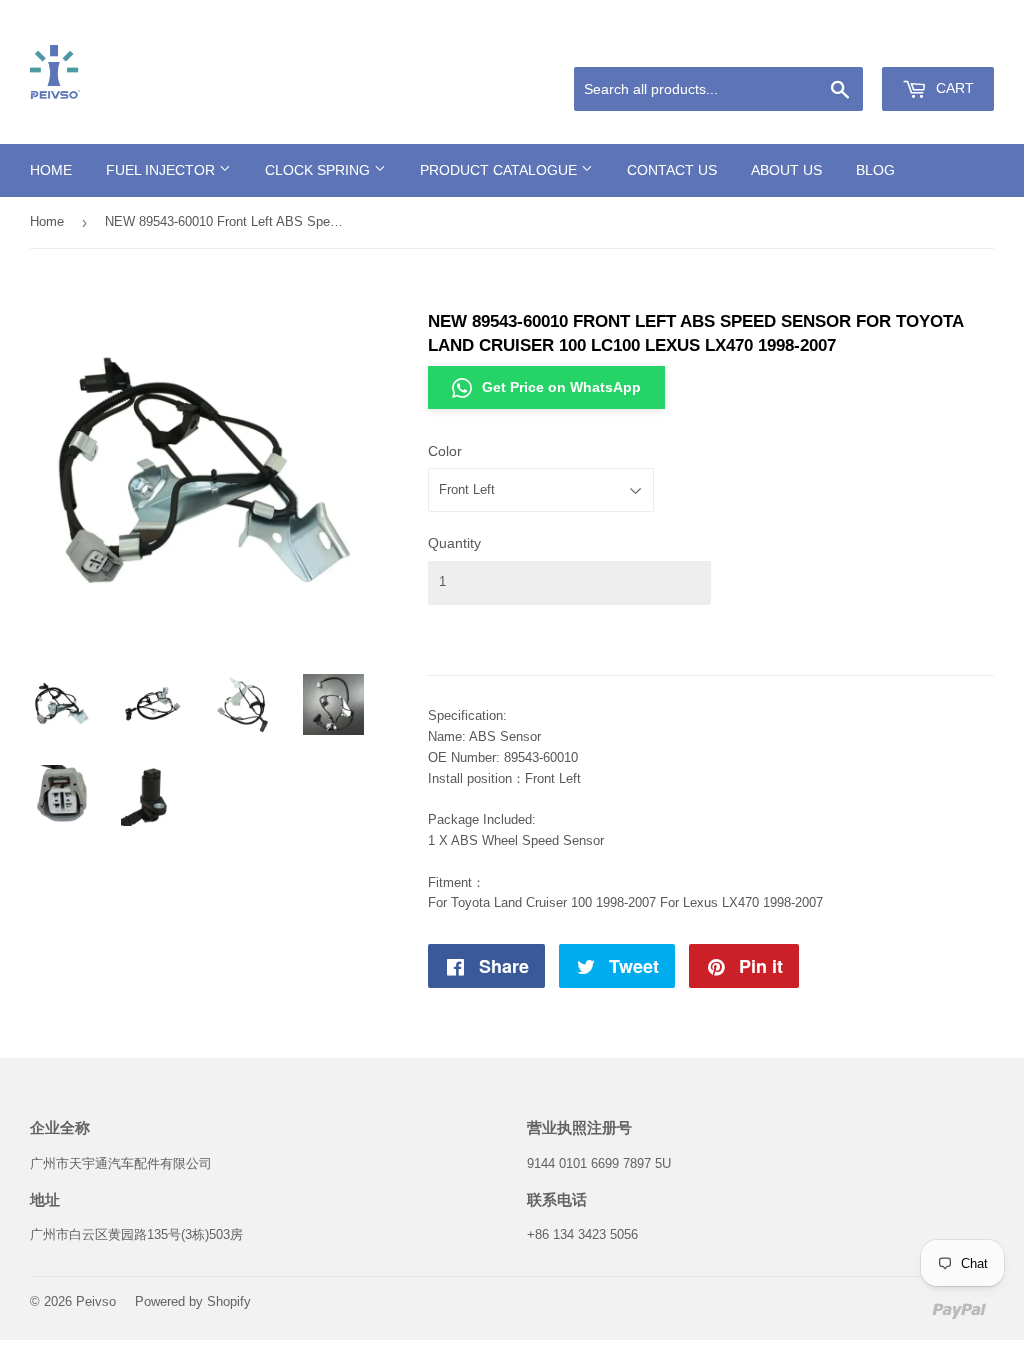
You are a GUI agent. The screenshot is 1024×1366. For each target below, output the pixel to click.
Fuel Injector (162, 170)
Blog (875, 170)
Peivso (96, 1301)
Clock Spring (319, 170)
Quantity (454, 543)
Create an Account (945, 43)
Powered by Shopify (193, 1301)
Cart (953, 88)
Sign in (851, 43)
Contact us (672, 170)
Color (445, 451)
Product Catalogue (500, 170)
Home (51, 170)
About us (786, 170)
